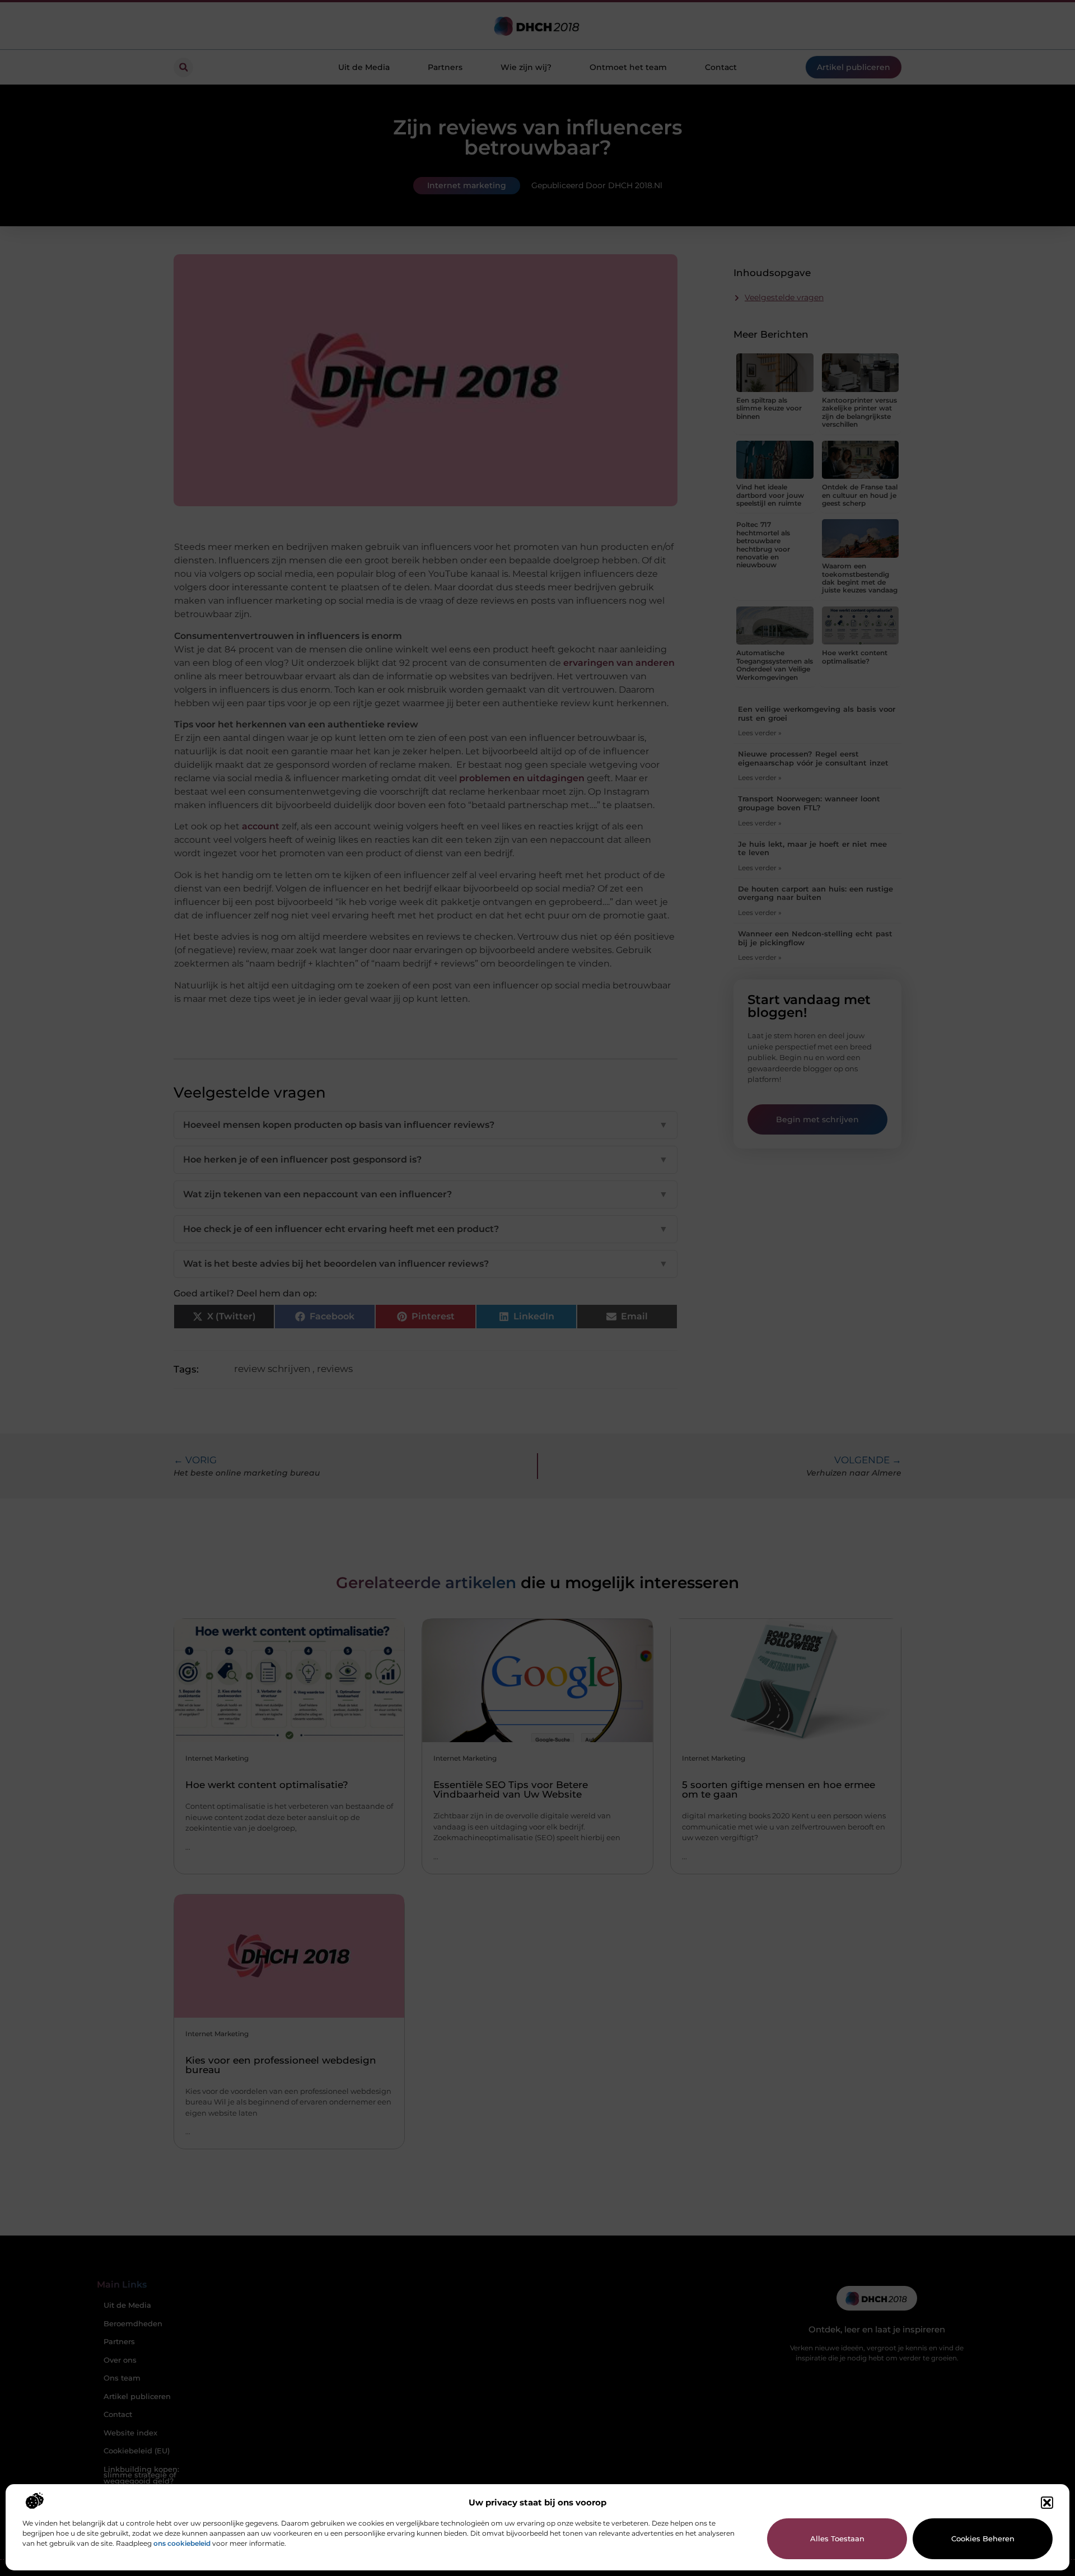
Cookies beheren (983, 2538)
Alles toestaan (837, 2538)
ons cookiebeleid (182, 2543)
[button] (1047, 2503)
